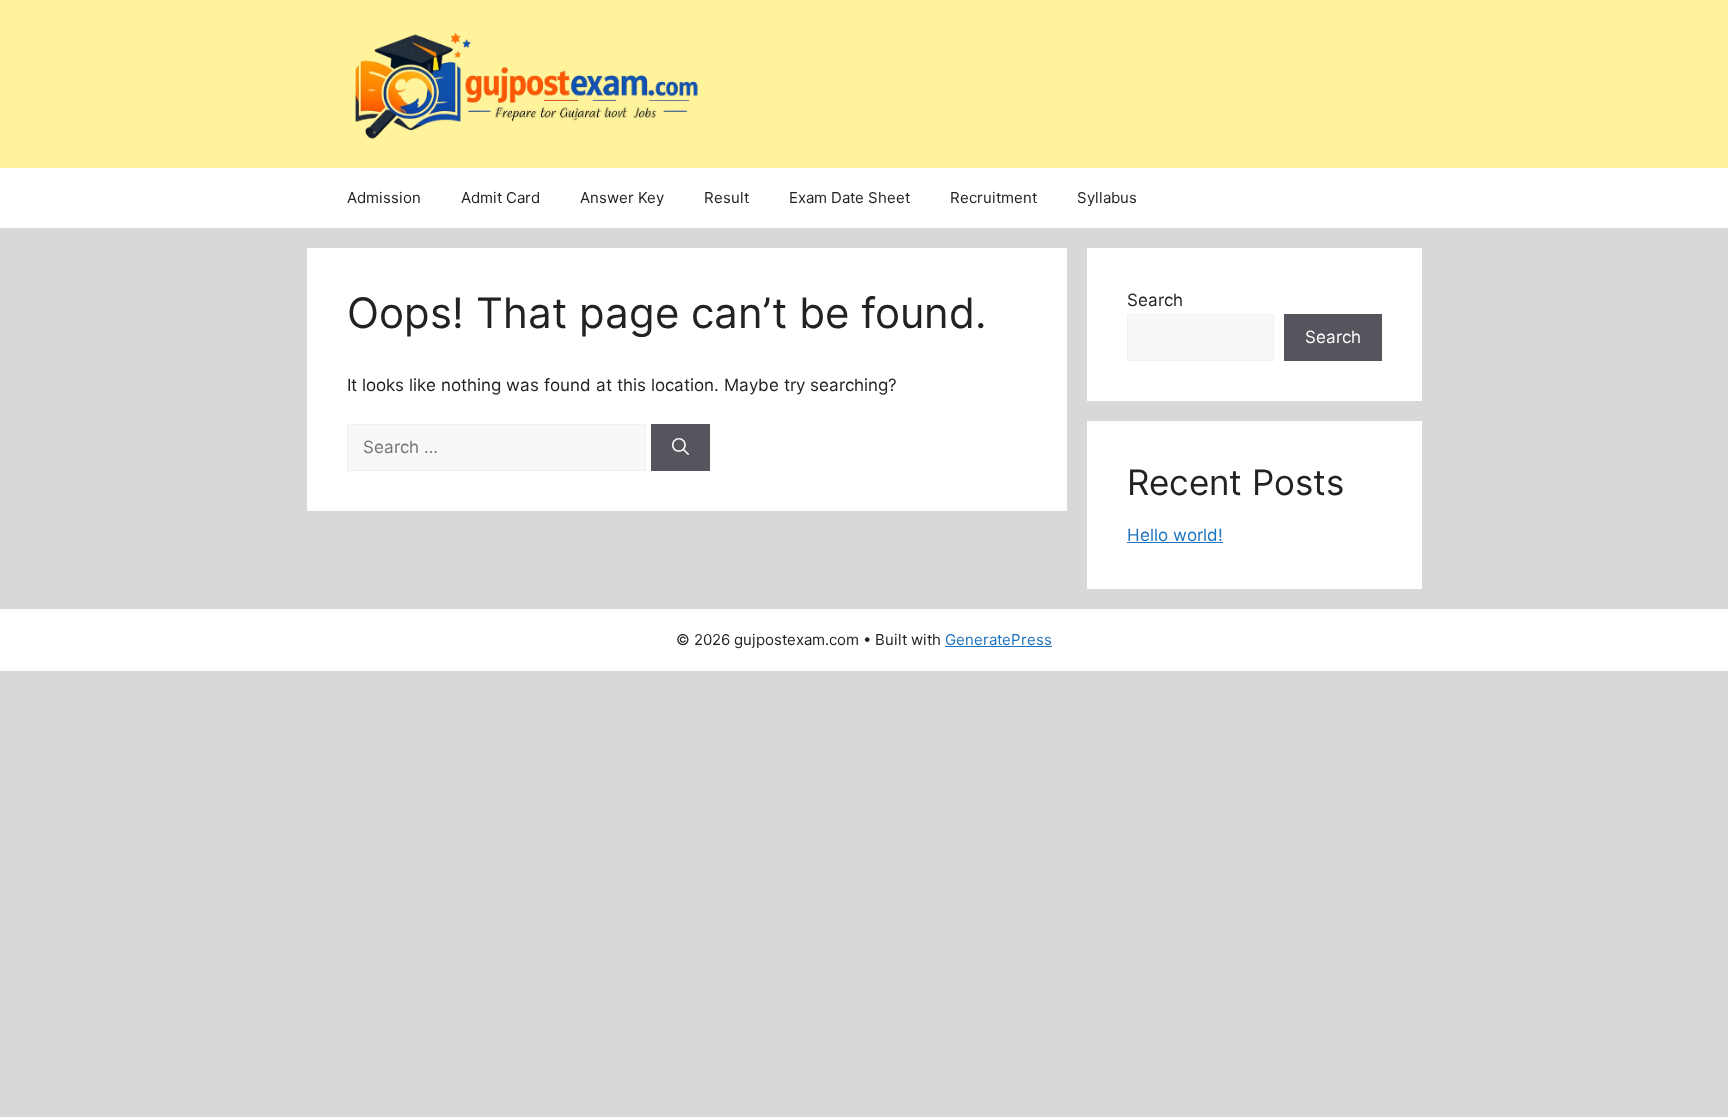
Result (726, 197)
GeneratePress (998, 639)
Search (1155, 300)
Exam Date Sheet (849, 197)
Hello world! (1175, 535)
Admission (384, 197)
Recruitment (993, 197)
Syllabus (1107, 197)
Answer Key (622, 197)
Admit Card (500, 197)
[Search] (680, 448)
